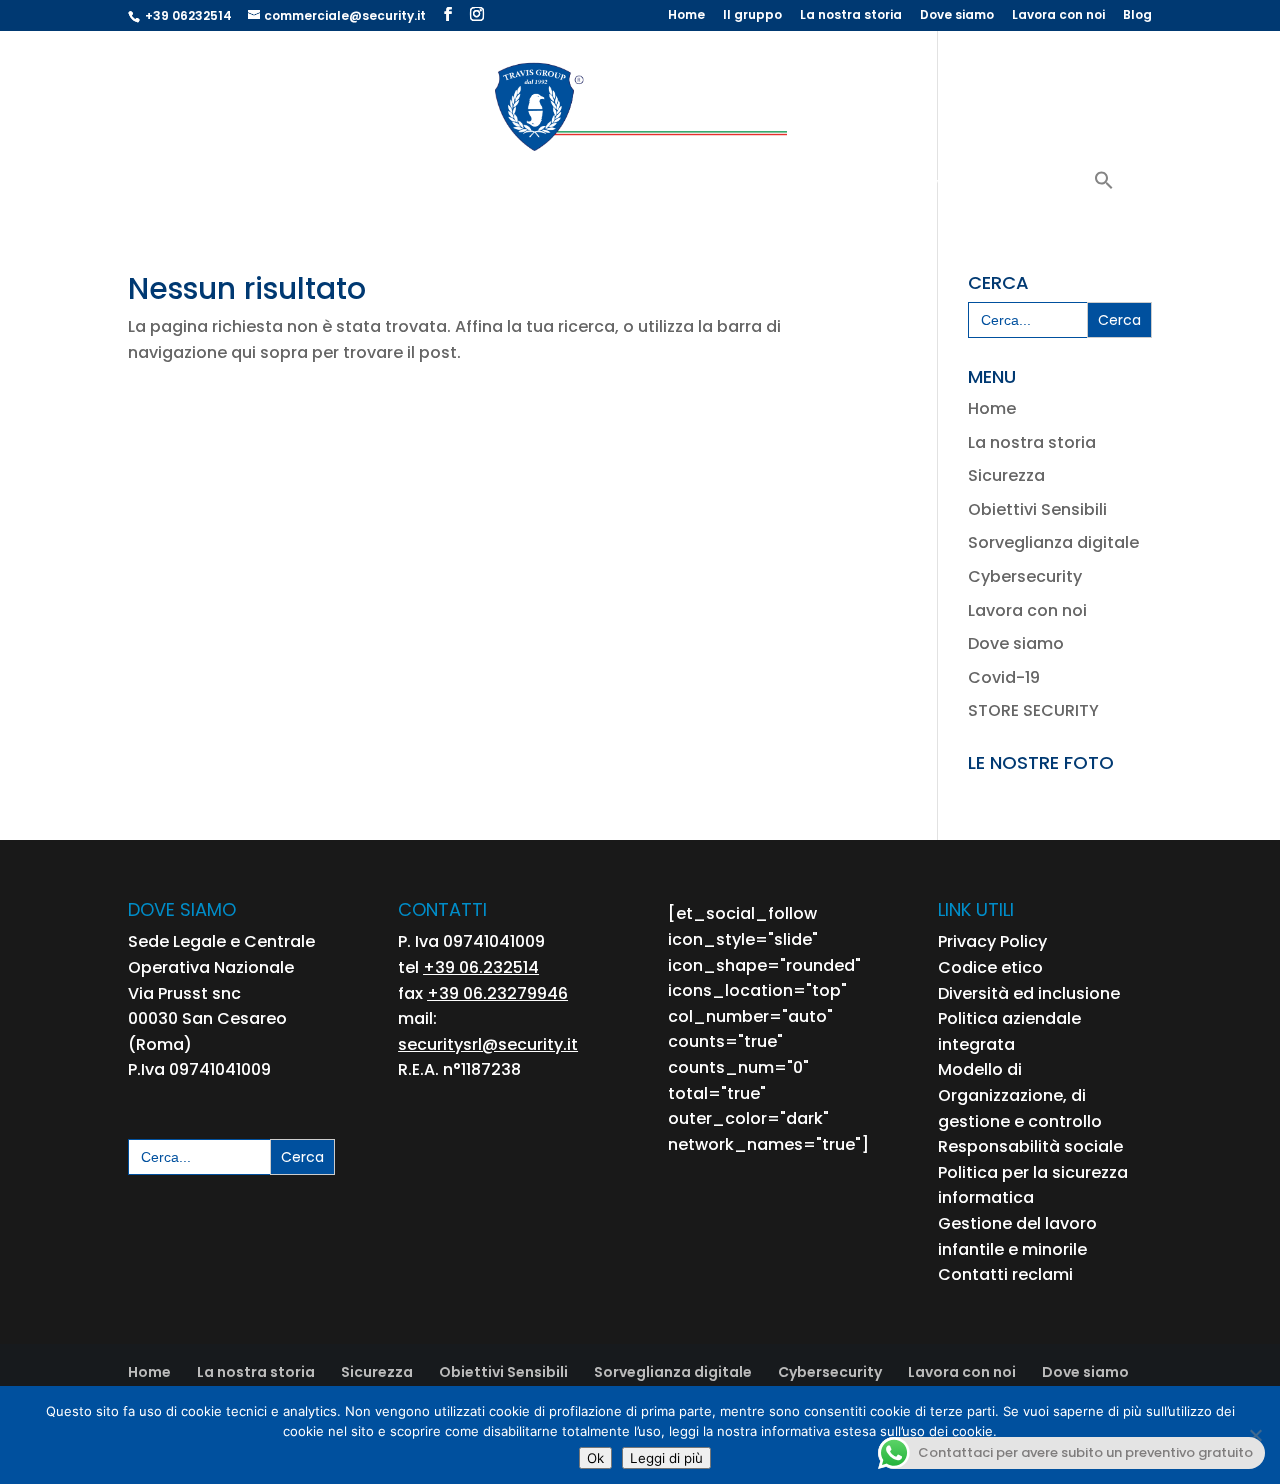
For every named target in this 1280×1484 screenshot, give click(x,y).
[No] (1255, 1435)
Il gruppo (752, 16)
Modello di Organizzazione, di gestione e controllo (1020, 1095)
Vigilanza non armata (589, 186)
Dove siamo (957, 16)
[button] (1104, 193)
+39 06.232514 (481, 967)
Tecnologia (726, 186)
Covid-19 (1004, 677)
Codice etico (990, 967)
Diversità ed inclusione (1029, 993)
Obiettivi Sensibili (436, 186)
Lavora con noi (1058, 16)
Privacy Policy (992, 941)
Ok (595, 1458)
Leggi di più (666, 1458)
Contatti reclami (1005, 1274)
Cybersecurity (1028, 186)
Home (686, 16)
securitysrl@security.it (488, 1044)
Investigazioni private (883, 186)
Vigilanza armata (279, 186)
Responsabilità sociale (1030, 1146)
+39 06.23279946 (497, 993)
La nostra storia (851, 16)
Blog (1137, 16)
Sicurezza (1006, 475)
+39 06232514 (188, 15)
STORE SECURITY (1033, 710)
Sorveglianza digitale (1053, 542)
